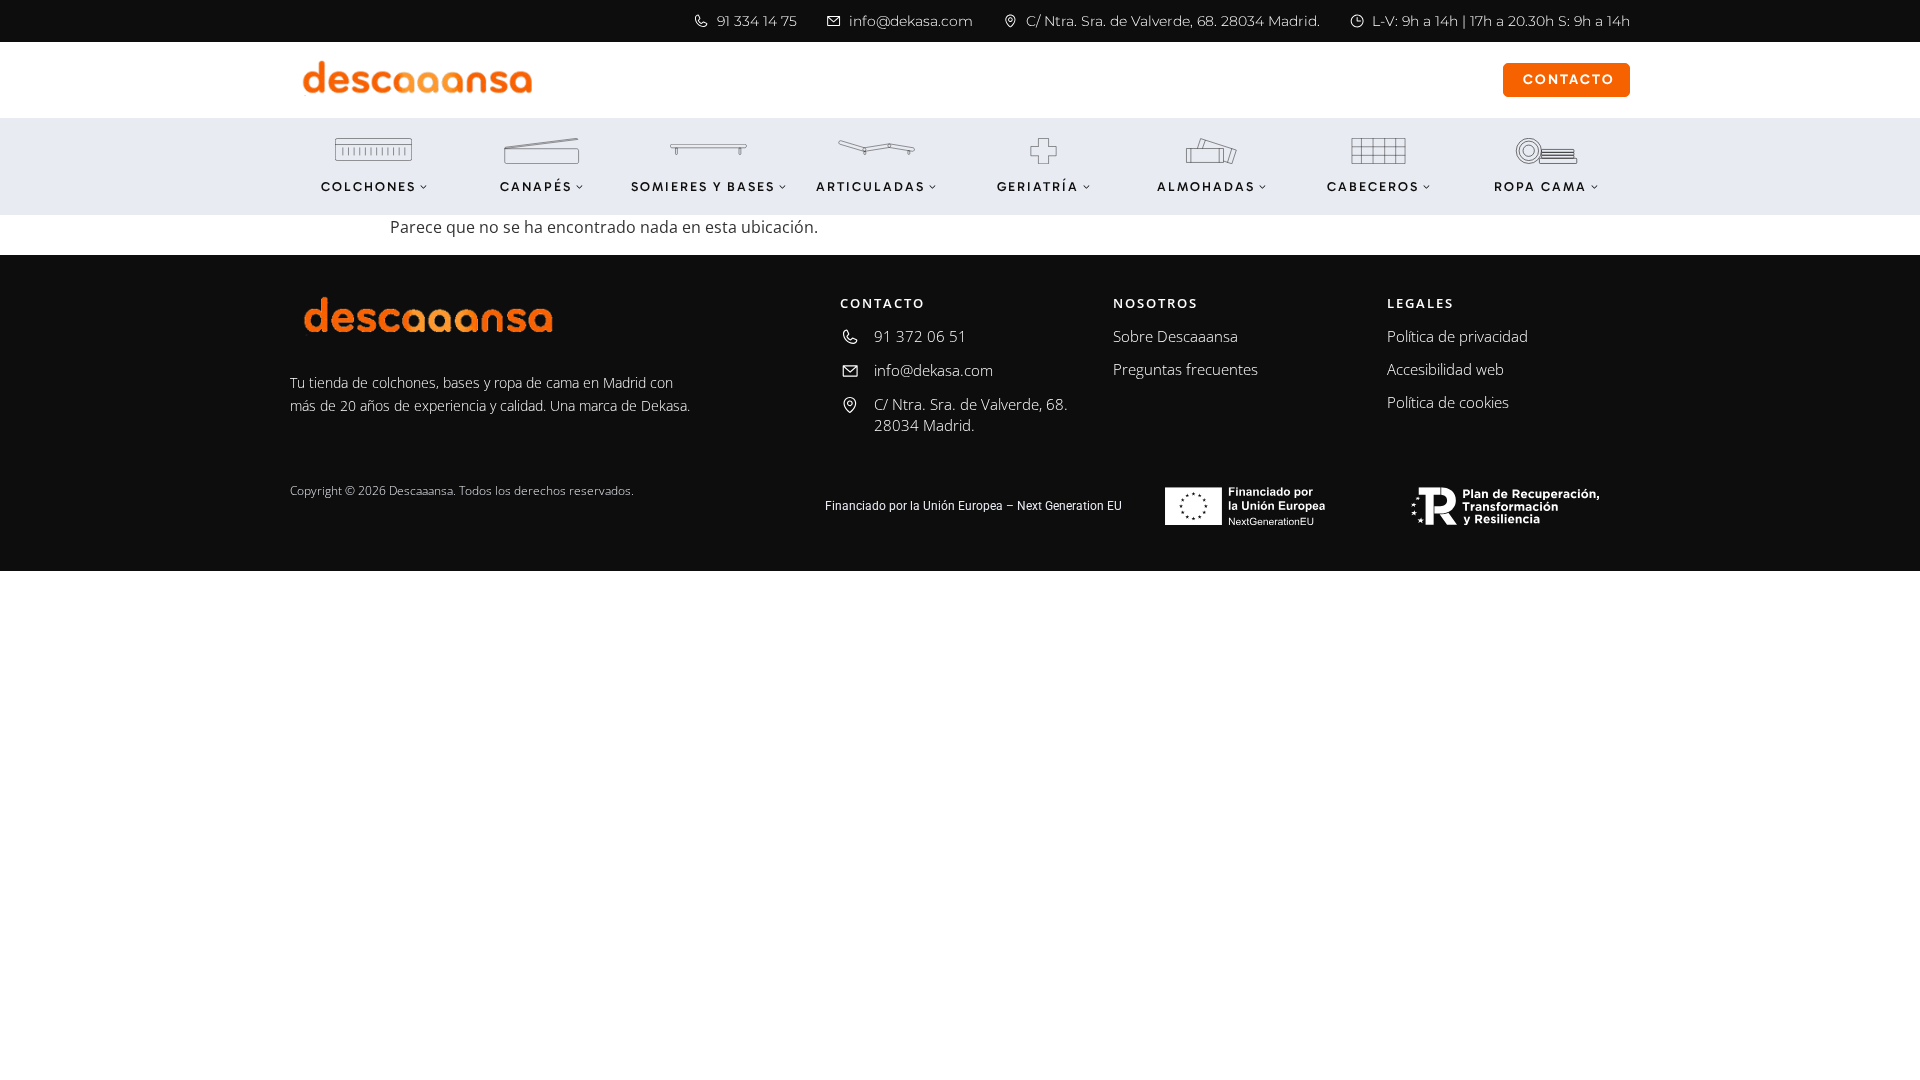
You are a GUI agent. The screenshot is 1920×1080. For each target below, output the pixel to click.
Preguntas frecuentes (1185, 369)
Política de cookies (1448, 402)
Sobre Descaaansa (1175, 336)
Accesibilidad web (1445, 369)
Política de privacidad (1457, 336)
